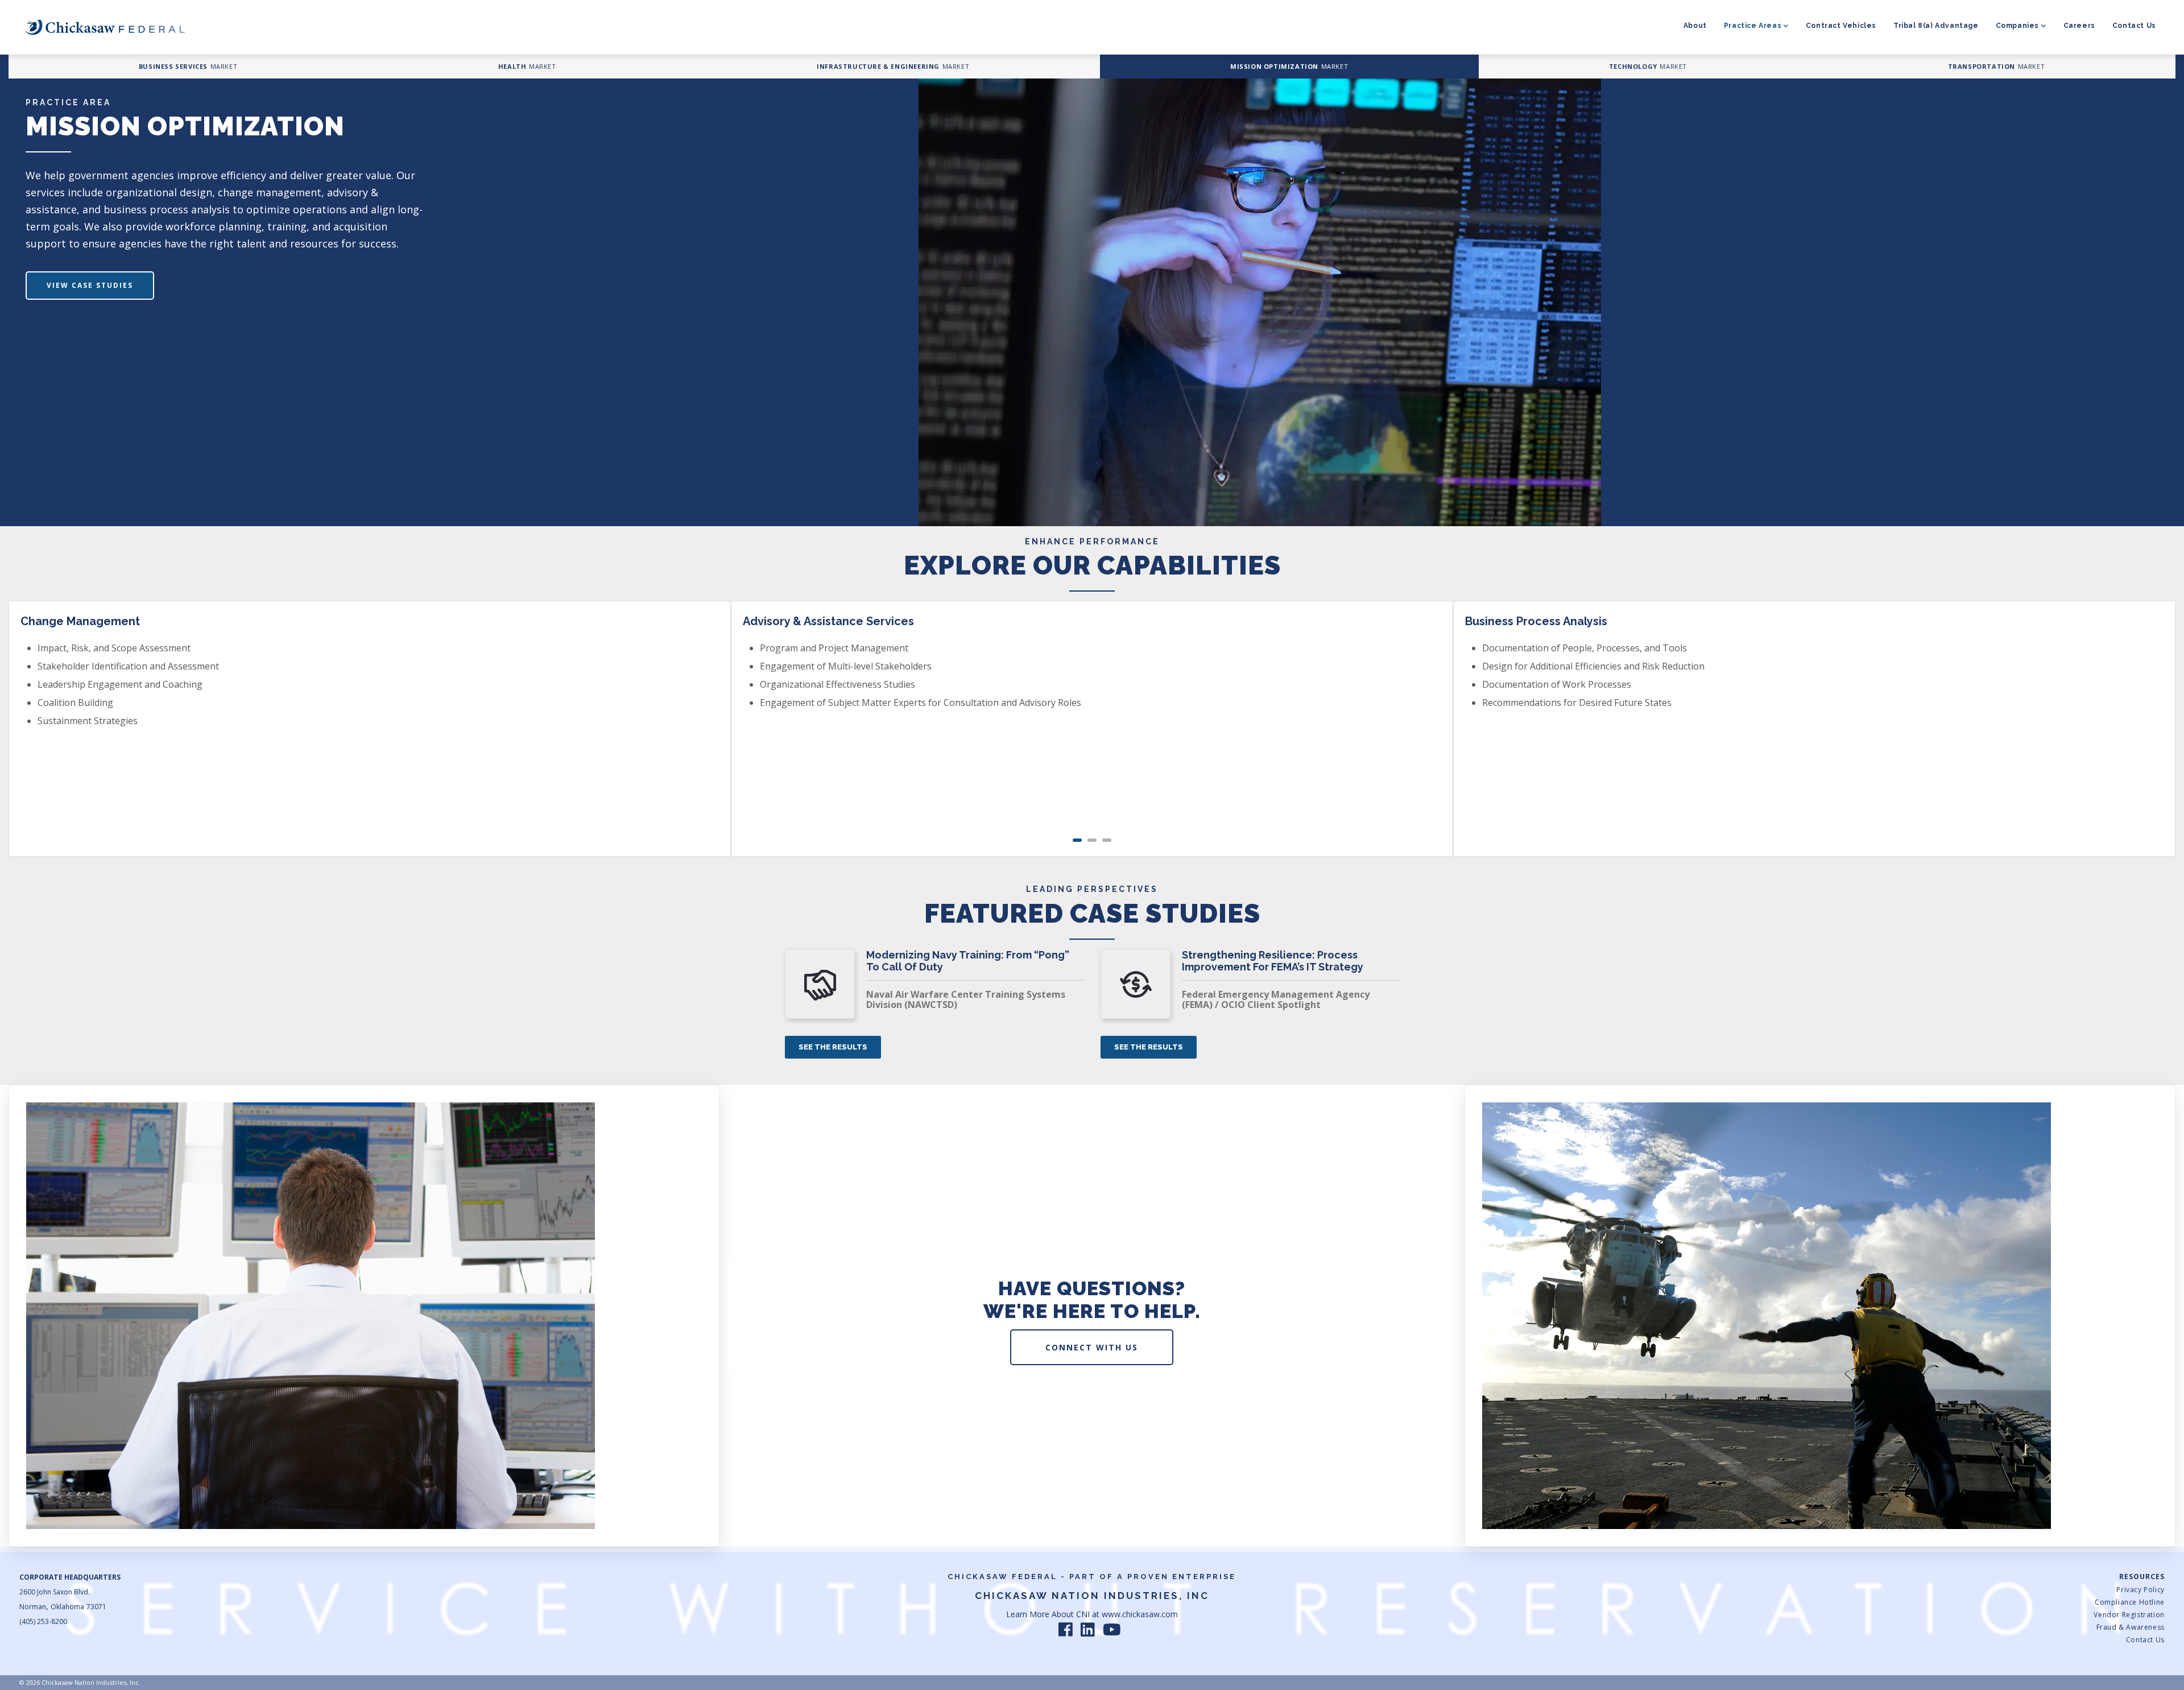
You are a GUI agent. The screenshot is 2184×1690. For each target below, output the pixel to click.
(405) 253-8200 (43, 1621)
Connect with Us (1092, 1347)
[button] (1077, 840)
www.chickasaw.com (1140, 1614)
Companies (2017, 26)
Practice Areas (1753, 26)
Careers (2079, 26)
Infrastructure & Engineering (878, 66)
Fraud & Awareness (2130, 1627)
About (1695, 26)
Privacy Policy (2140, 1590)
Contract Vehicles (1841, 26)
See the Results (833, 1047)
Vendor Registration (2129, 1615)
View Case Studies (90, 285)
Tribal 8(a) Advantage (1936, 26)
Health (512, 66)
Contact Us (2134, 26)
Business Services (173, 66)
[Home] (105, 27)
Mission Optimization (1274, 66)
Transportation (1982, 66)
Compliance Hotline (2129, 1602)
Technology (1633, 66)
